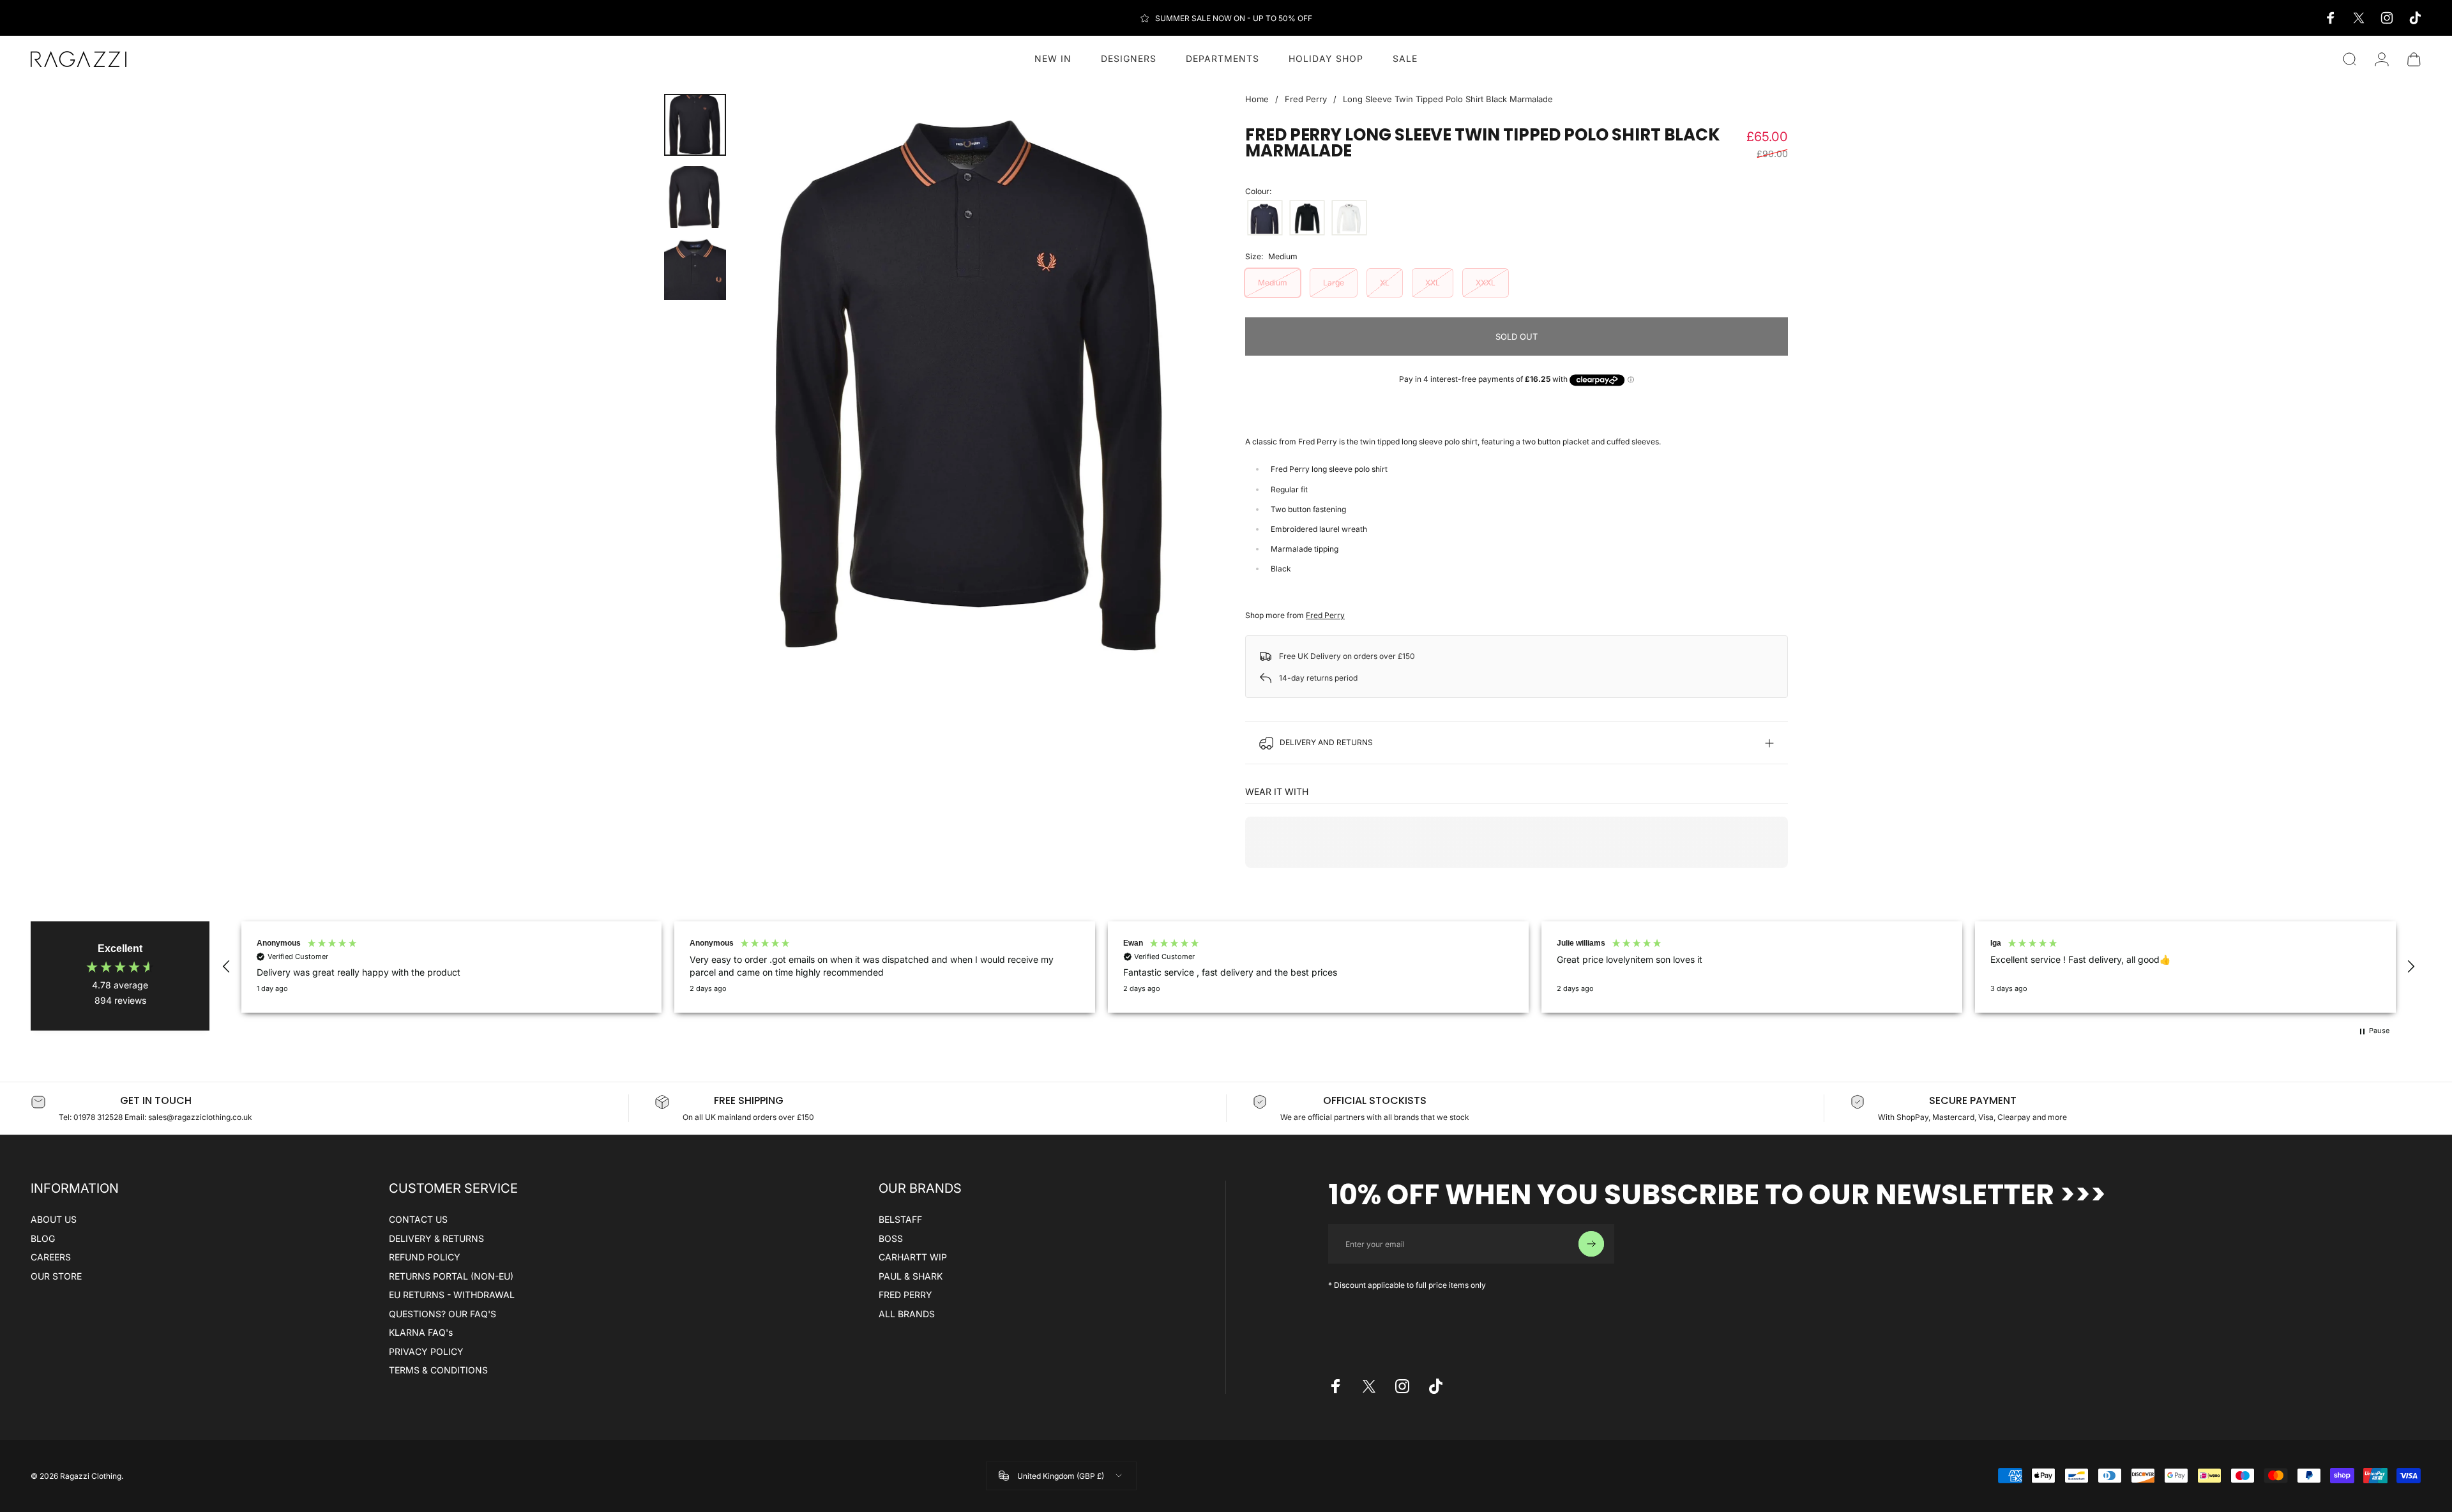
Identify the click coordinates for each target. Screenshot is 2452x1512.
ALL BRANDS (907, 1314)
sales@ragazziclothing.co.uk (200, 1117)
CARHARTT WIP (913, 1257)
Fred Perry (1306, 99)
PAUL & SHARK (911, 1276)
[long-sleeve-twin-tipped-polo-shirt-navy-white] (1265, 218)
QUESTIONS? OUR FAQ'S (443, 1314)
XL (1385, 283)
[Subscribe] (1591, 1244)
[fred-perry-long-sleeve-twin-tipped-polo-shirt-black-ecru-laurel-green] (1307, 218)
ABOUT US (54, 1219)
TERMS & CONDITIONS (438, 1370)
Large (1334, 283)
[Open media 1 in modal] (972, 385)
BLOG (43, 1238)
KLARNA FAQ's (421, 1332)
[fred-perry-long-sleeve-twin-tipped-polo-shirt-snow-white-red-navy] (1349, 218)
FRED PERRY (905, 1295)
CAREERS (51, 1257)
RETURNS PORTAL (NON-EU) (451, 1276)
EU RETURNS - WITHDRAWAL (452, 1295)
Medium (1273, 283)
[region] (1319, 967)
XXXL (1486, 283)
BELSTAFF (900, 1219)
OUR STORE (56, 1276)
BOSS (891, 1238)
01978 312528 (99, 1117)
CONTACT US (418, 1219)
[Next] (1174, 386)
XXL (1433, 283)
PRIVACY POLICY (426, 1351)
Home (1257, 99)
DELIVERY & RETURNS (436, 1238)
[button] (227, 967)
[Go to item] (695, 125)
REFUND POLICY (425, 1257)
